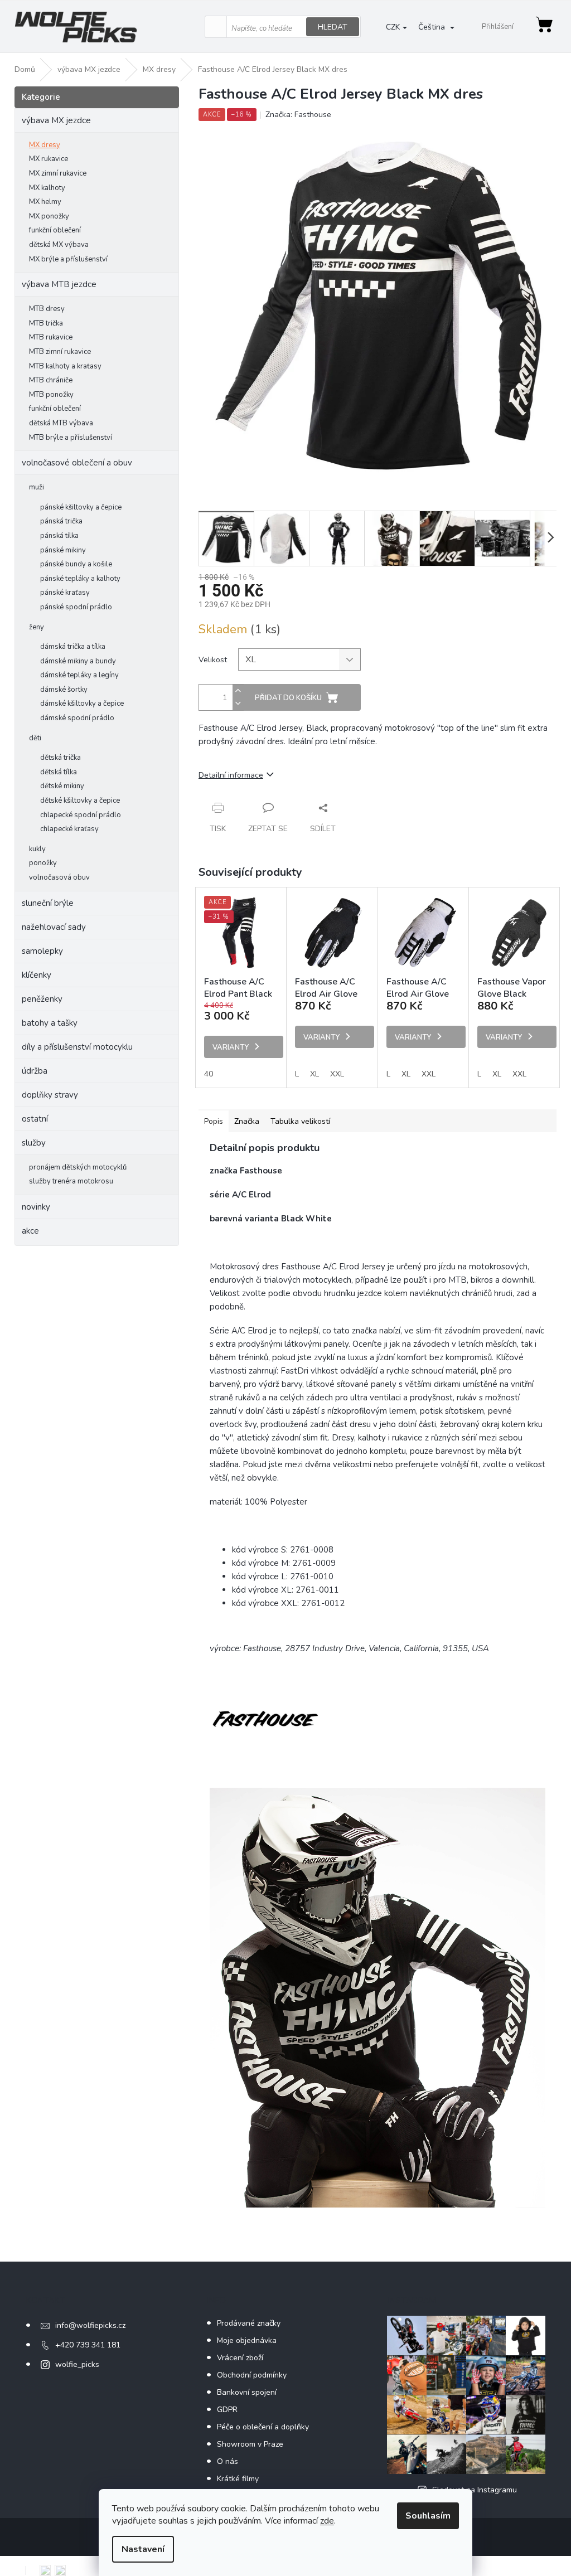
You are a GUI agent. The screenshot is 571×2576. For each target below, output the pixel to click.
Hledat (333, 27)
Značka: (298, 115)
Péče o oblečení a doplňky (263, 2427)
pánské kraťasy (65, 593)
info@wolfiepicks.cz (90, 2325)
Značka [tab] (247, 1121)
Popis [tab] (214, 1121)
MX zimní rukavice (58, 173)
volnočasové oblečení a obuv (77, 463)
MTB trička (46, 323)
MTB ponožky (51, 395)
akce (30, 1231)
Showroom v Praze (250, 2444)
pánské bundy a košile (76, 564)
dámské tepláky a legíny (79, 675)
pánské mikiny (63, 550)
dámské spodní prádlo (77, 718)
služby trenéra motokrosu (71, 1181)
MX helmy (45, 202)
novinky (36, 1207)
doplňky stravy (50, 1095)
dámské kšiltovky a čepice (82, 704)
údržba (35, 1071)
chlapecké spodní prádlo (81, 815)
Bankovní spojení (247, 2392)
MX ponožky (49, 216)
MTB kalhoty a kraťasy (65, 366)
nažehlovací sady (54, 927)
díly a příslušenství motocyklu (77, 1047)
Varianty (231, 1047)
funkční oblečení (55, 230)
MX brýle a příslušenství (68, 259)
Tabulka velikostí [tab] (300, 1121)
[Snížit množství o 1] (238, 704)
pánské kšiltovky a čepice (81, 507)
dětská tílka (59, 772)
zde (327, 2521)
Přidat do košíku (288, 698)
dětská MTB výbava (61, 423)
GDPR (227, 2410)
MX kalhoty (47, 188)
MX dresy (45, 145)
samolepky (42, 951)
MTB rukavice (51, 337)
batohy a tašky (50, 1023)
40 (209, 1074)
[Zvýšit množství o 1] (238, 691)
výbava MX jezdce (56, 120)
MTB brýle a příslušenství (71, 438)
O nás (228, 2461)
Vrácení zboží (240, 2358)
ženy (37, 627)
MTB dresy (47, 309)
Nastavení (143, 2549)
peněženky (42, 999)
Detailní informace (231, 775)
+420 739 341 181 (88, 2345)
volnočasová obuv (59, 877)
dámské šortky (64, 690)
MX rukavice (49, 159)
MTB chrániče (51, 380)
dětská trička (61, 758)
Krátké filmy (238, 2479)
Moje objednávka (247, 2340)
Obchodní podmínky (252, 2375)
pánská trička (61, 521)
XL (314, 1074)
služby (34, 1143)
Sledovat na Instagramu (475, 2490)
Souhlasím (428, 2516)
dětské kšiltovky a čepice (80, 801)
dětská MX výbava (59, 245)
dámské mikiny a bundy (78, 661)
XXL (337, 1074)
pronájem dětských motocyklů (78, 1167)
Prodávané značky (249, 2323)
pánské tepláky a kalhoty (80, 579)
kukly (37, 849)
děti (35, 738)
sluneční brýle (48, 903)
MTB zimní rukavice (60, 352)
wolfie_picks (77, 2364)
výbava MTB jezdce (59, 284)
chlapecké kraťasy (69, 829)
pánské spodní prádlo (76, 607)
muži (37, 487)
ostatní (35, 1119)
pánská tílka (59, 536)
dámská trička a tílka (73, 647)
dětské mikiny (62, 786)
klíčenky (37, 975)
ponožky (43, 863)
